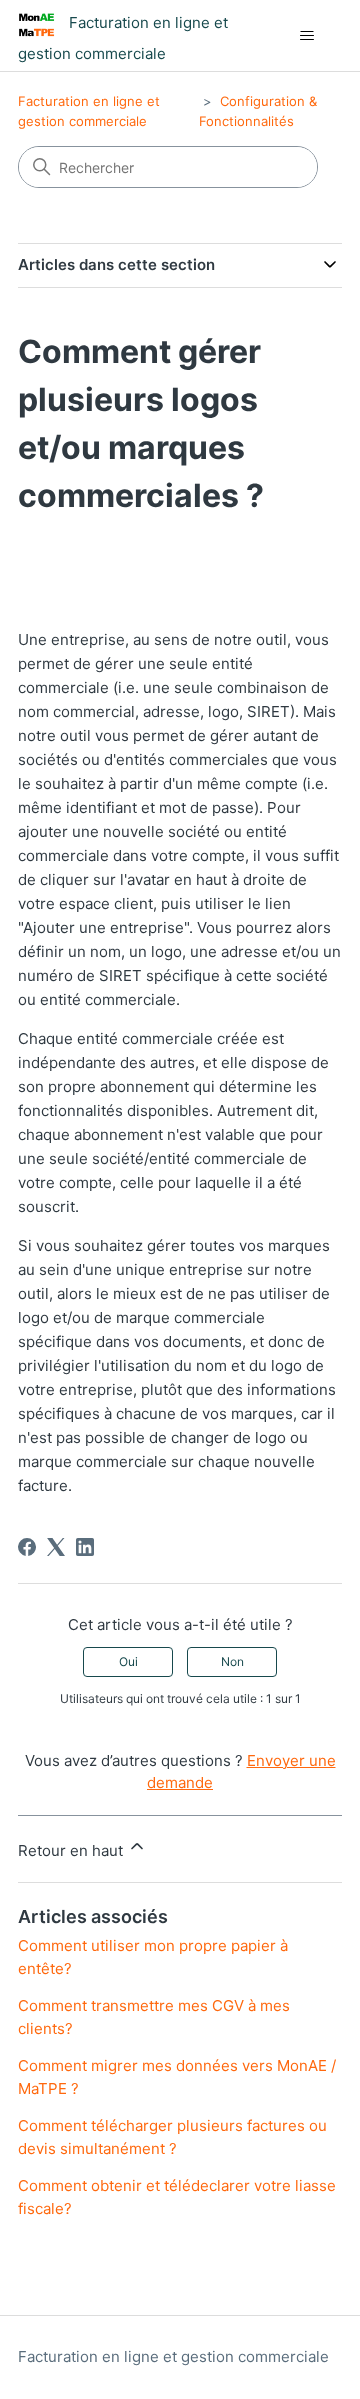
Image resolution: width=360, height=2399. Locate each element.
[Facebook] (27, 1547)
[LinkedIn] (85, 1547)
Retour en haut (72, 1850)
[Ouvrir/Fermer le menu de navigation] (306, 36)
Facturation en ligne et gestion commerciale (173, 2356)
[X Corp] (56, 1547)
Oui (128, 1661)
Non (232, 1661)
